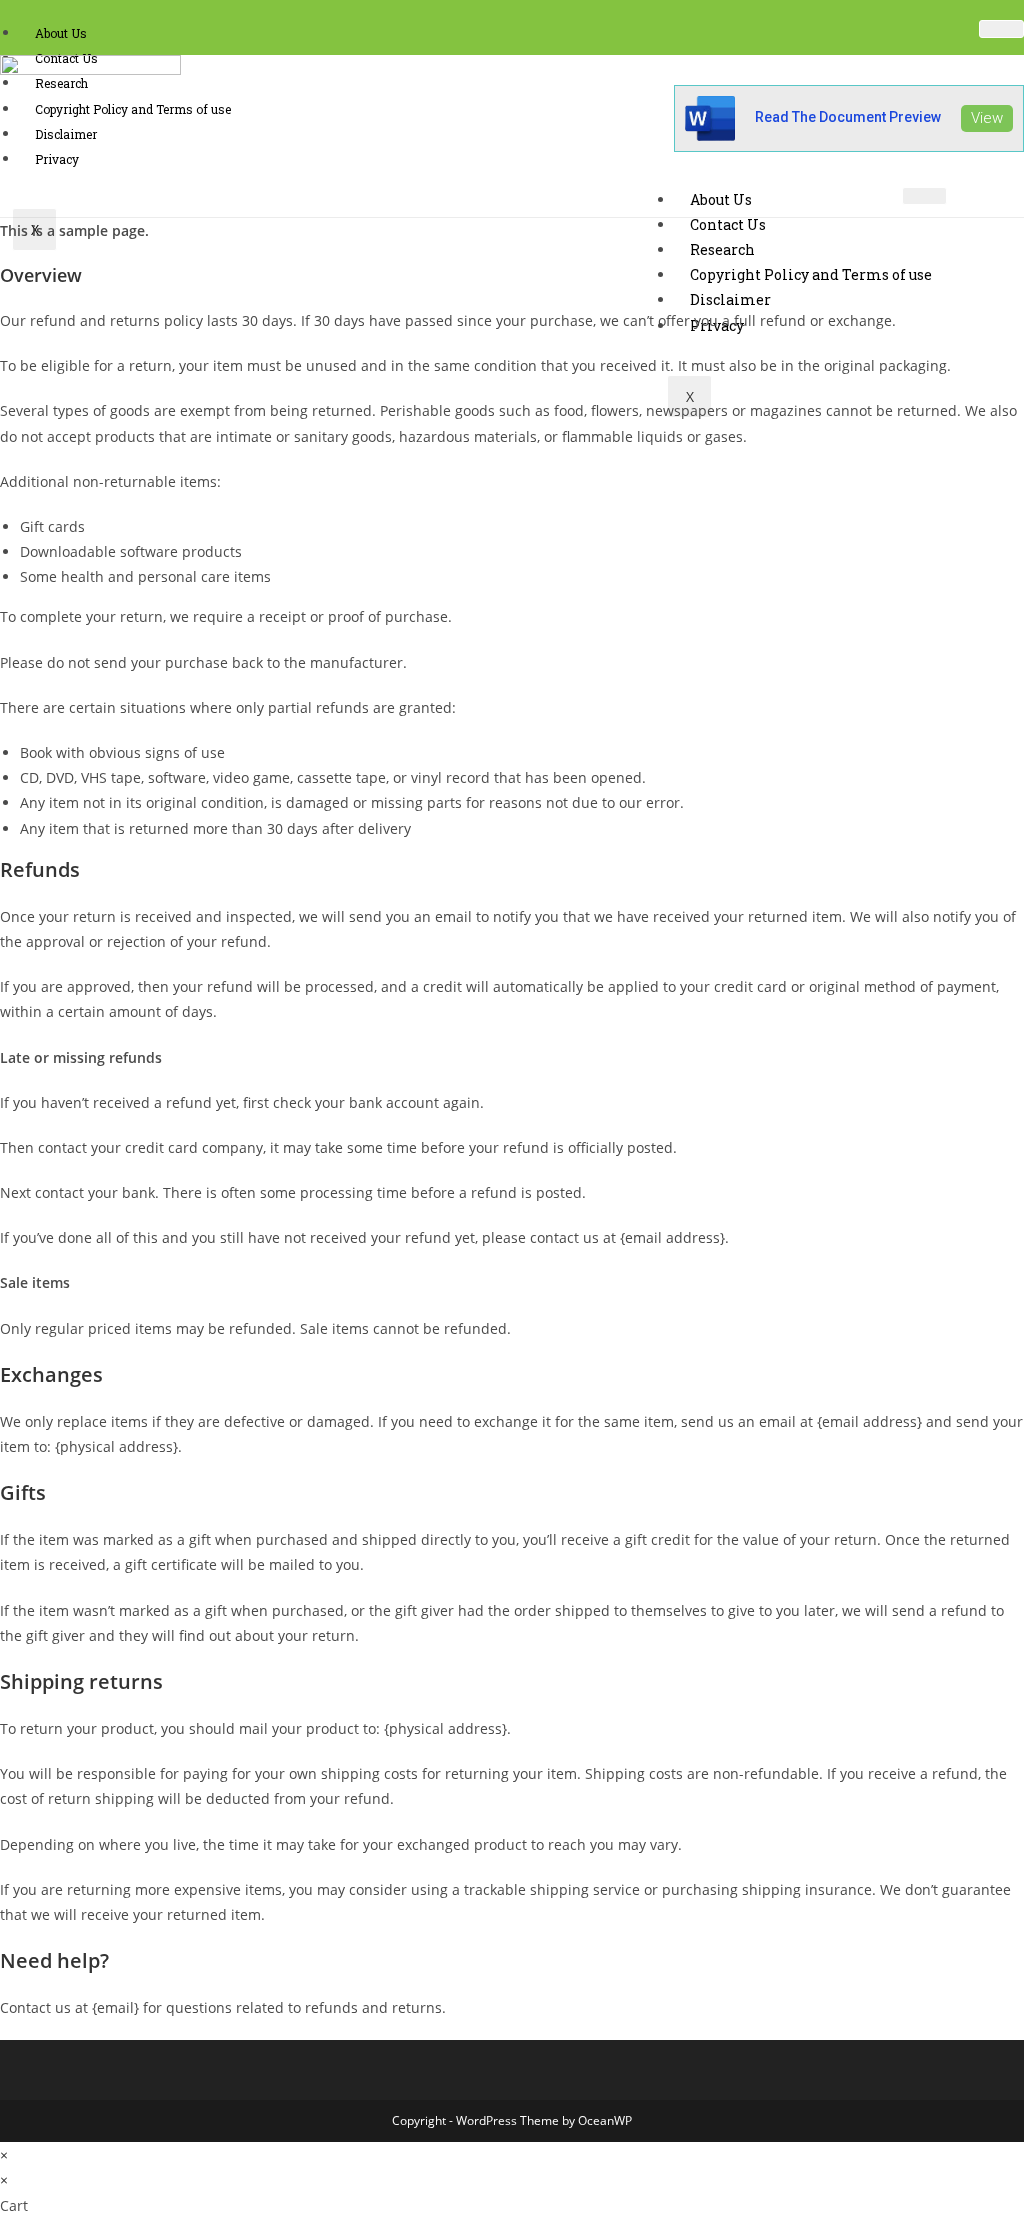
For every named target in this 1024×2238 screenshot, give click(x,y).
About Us (61, 33)
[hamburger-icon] (1001, 29)
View (987, 118)
